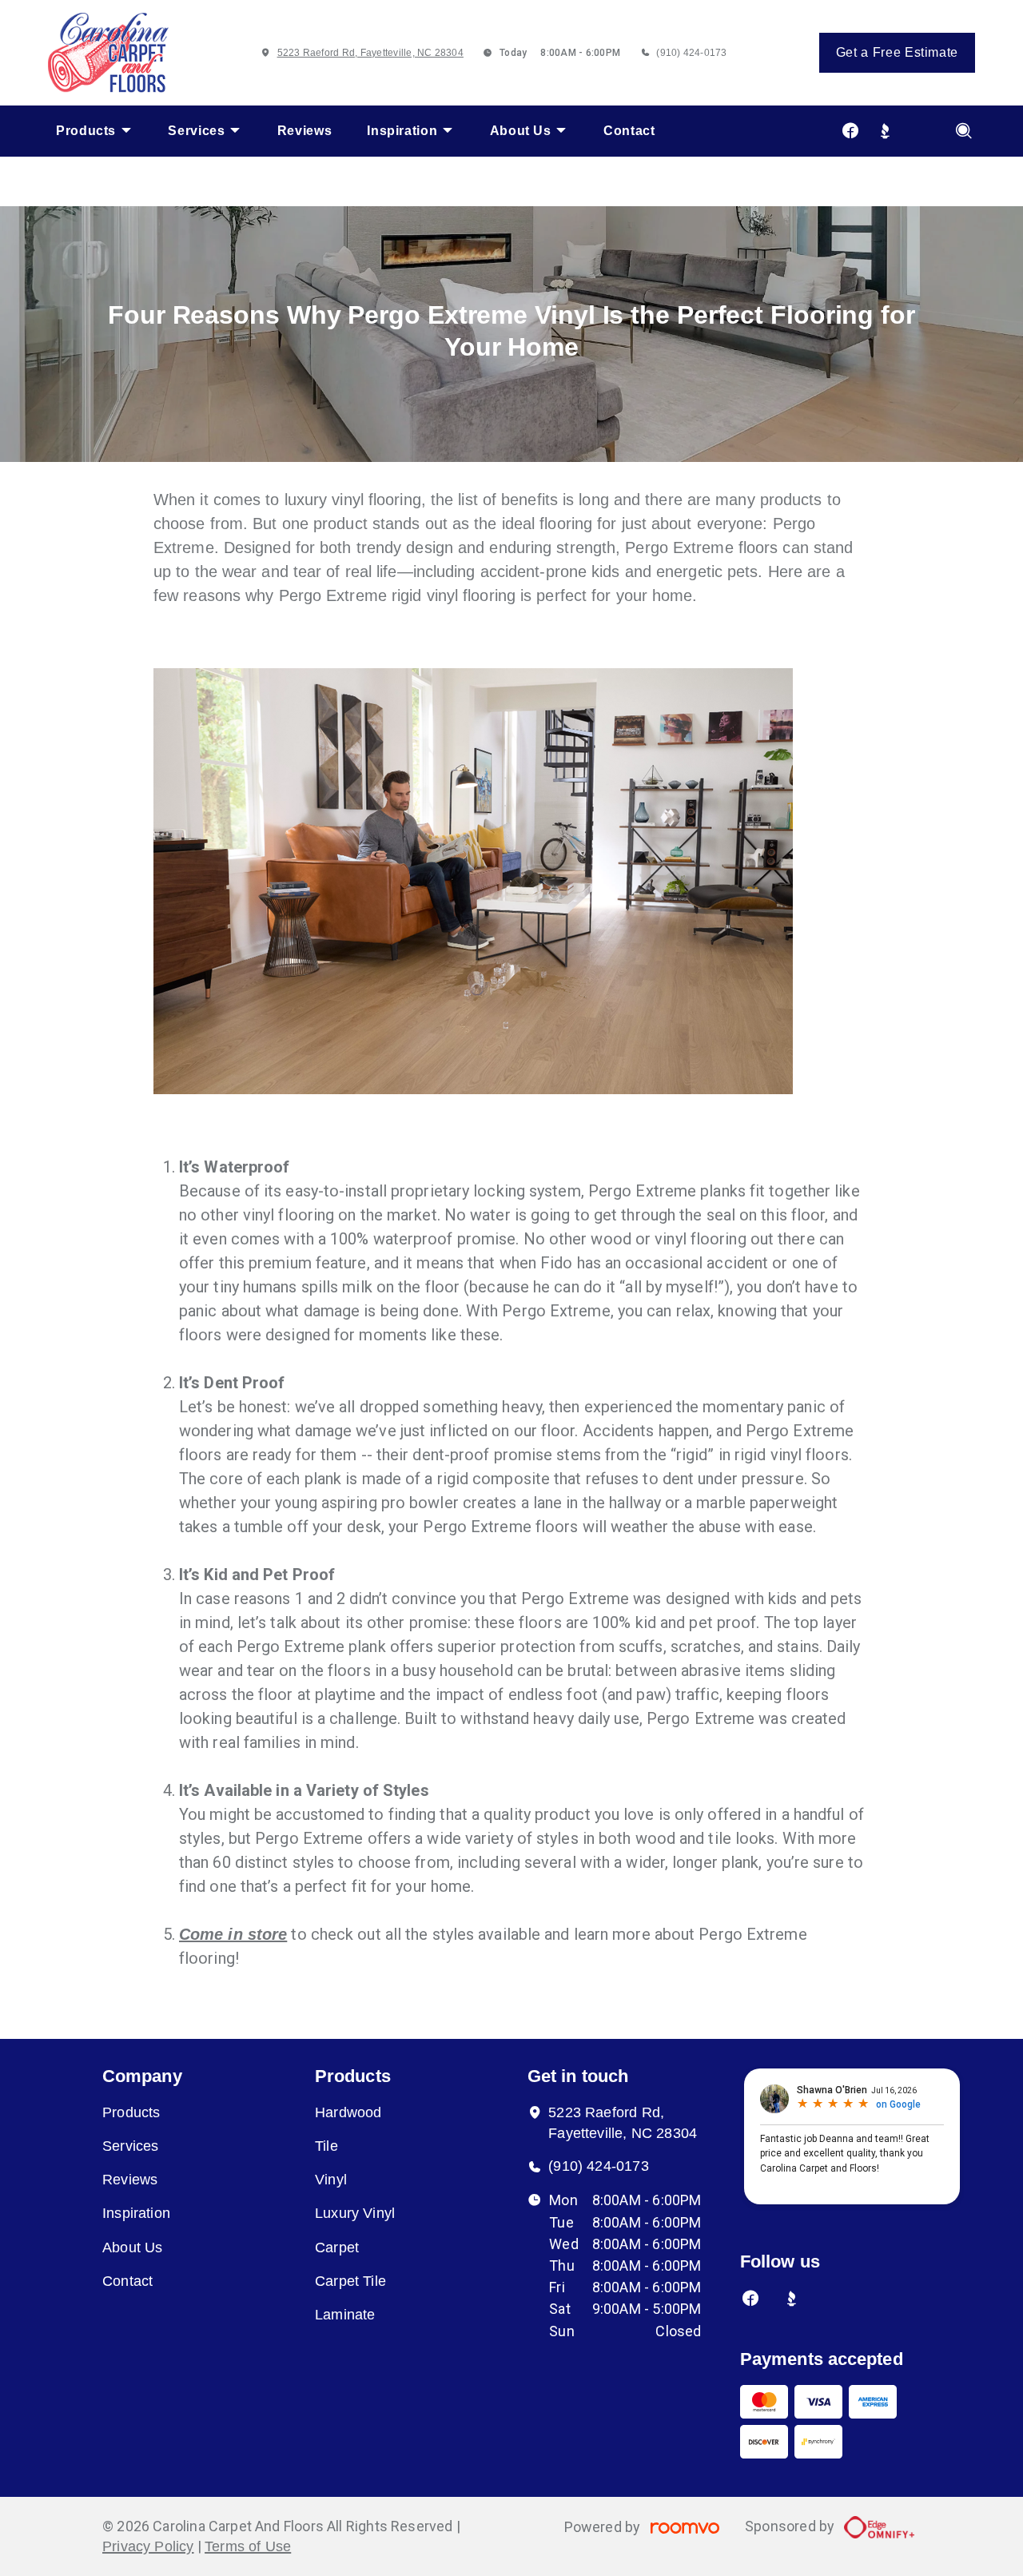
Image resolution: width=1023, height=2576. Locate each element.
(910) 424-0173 (691, 53)
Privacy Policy (148, 2546)
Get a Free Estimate (897, 52)
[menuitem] (94, 131)
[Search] (964, 131)
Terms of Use (248, 2546)
